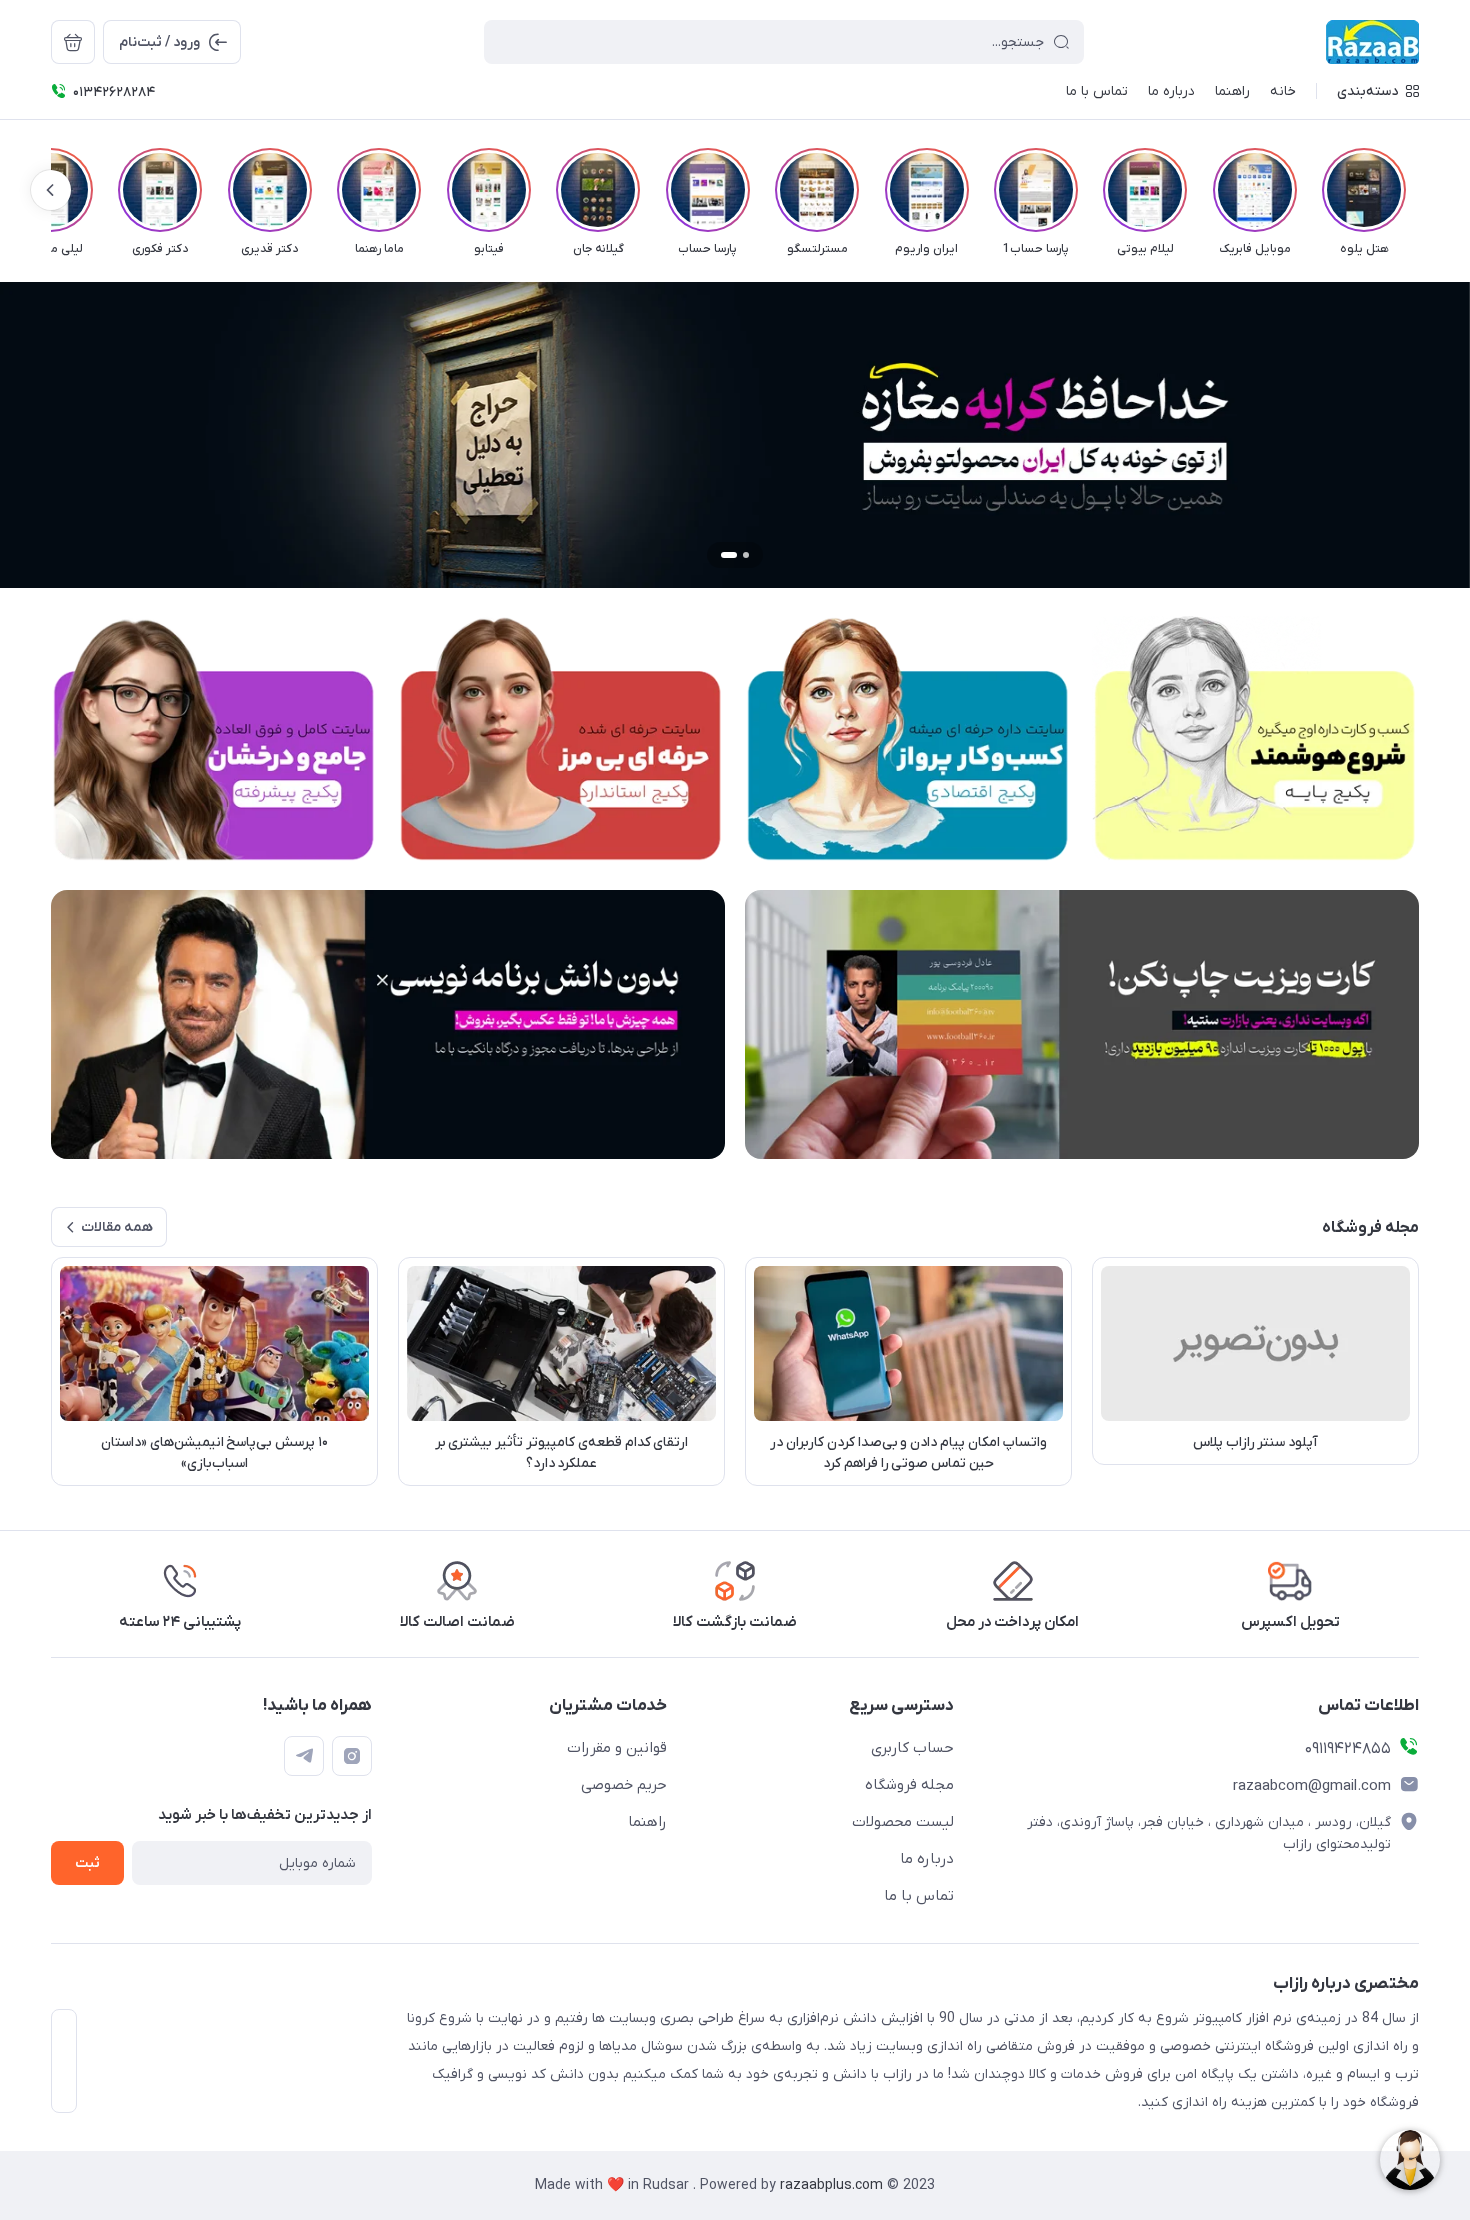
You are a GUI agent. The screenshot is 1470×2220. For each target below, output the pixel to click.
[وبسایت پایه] (1255, 738)
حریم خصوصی (624, 1785)
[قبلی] (1419, 190)
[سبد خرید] (73, 42)
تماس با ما (919, 1896)
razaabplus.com (833, 2185)
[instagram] (352, 1756)
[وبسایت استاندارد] (561, 738)
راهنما (647, 1822)
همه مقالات (117, 1227)
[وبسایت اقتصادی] (908, 738)
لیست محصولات (903, 1822)
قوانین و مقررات (617, 1748)
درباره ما (927, 1859)
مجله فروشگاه (909, 1785)
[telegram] (304, 1756)
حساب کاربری (912, 1748)
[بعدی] (51, 190)
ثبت (87, 1863)
